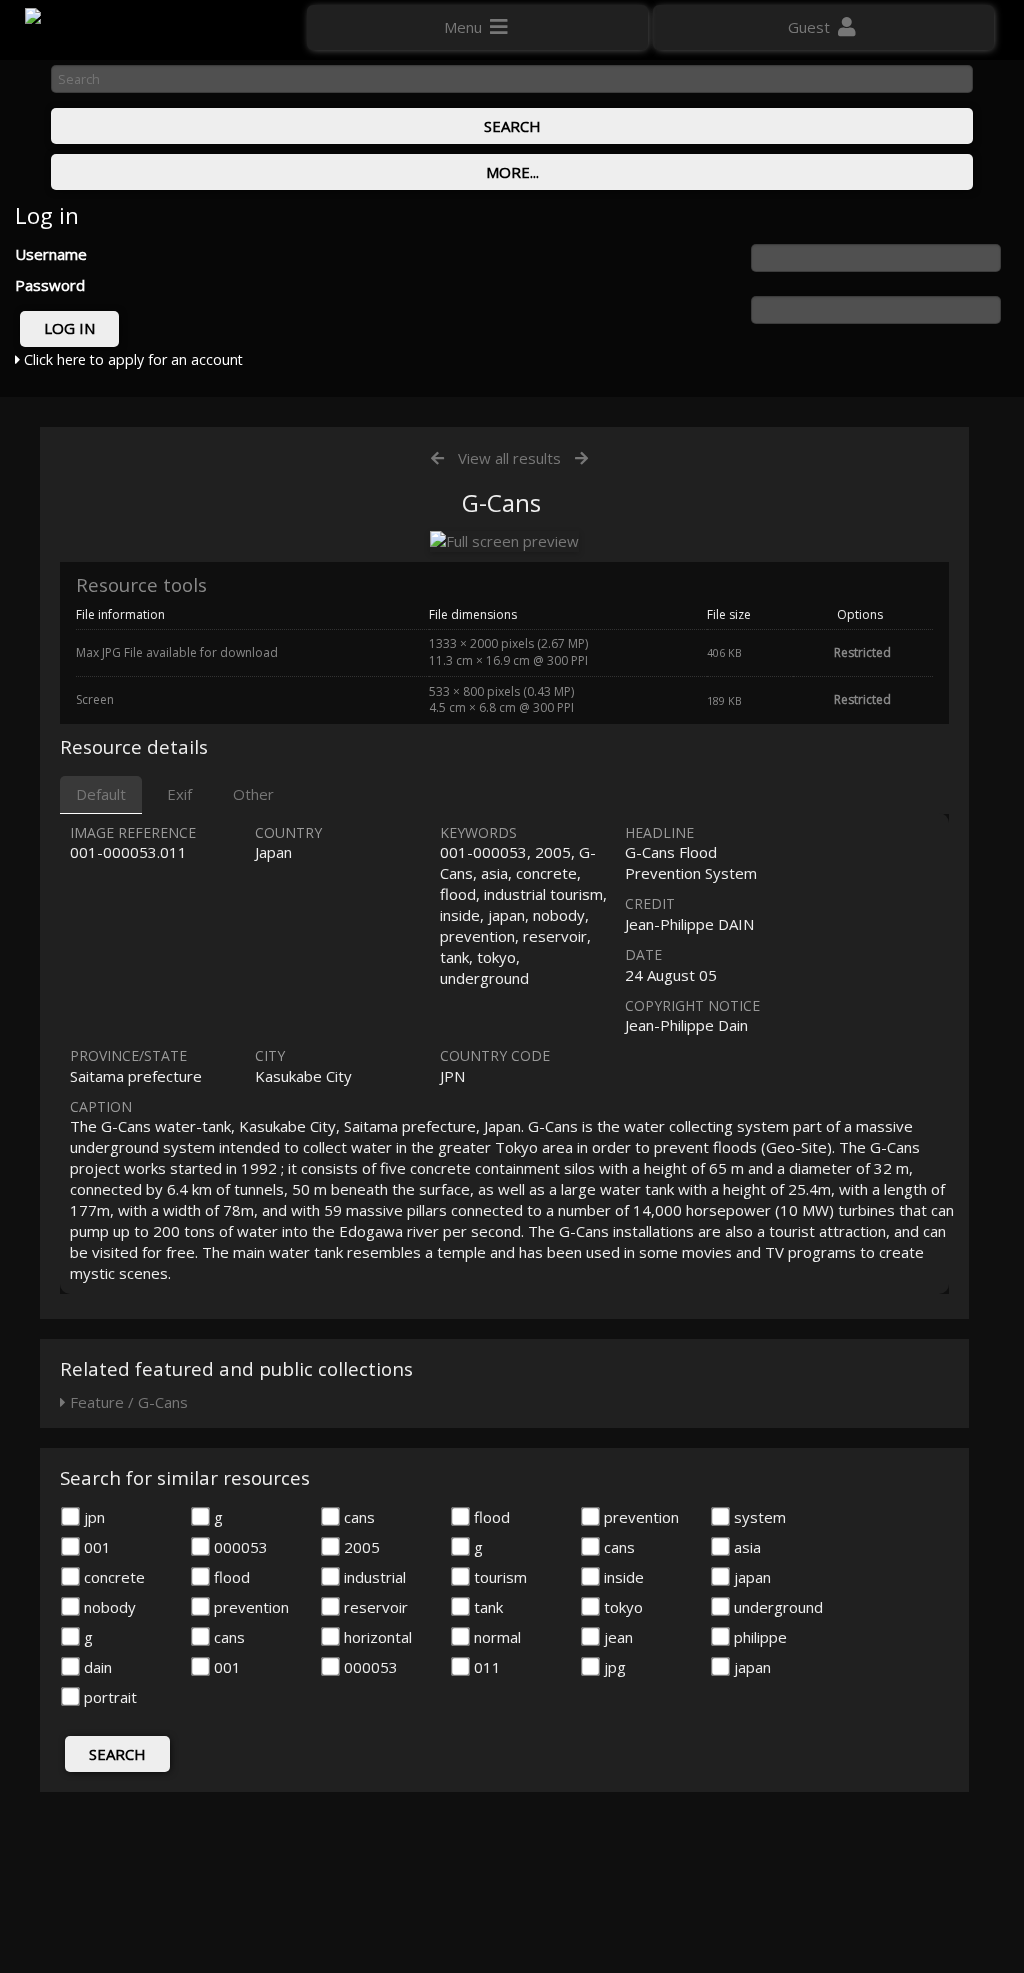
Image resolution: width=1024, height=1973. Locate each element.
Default (101, 794)
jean (616, 1637)
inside (622, 1577)
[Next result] (581, 458)
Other (253, 794)
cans (357, 1517)
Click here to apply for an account (131, 359)
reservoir (374, 1607)
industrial (373, 1577)
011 (485, 1667)
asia (745, 1547)
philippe (758, 1637)
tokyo (621, 1607)
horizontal (376, 1637)
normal (495, 1637)
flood (490, 1517)
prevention (639, 1517)
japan (750, 1577)
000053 (239, 1547)
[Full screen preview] (504, 541)
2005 (360, 1547)
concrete (112, 1577)
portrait (108, 1697)
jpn (92, 1517)
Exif (179, 794)
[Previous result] (437, 458)
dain (96, 1667)
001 (95, 1547)
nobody (108, 1607)
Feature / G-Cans (127, 1402)
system (758, 1517)
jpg (613, 1667)
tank (486, 1607)
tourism (498, 1577)
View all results (509, 458)
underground (776, 1607)
